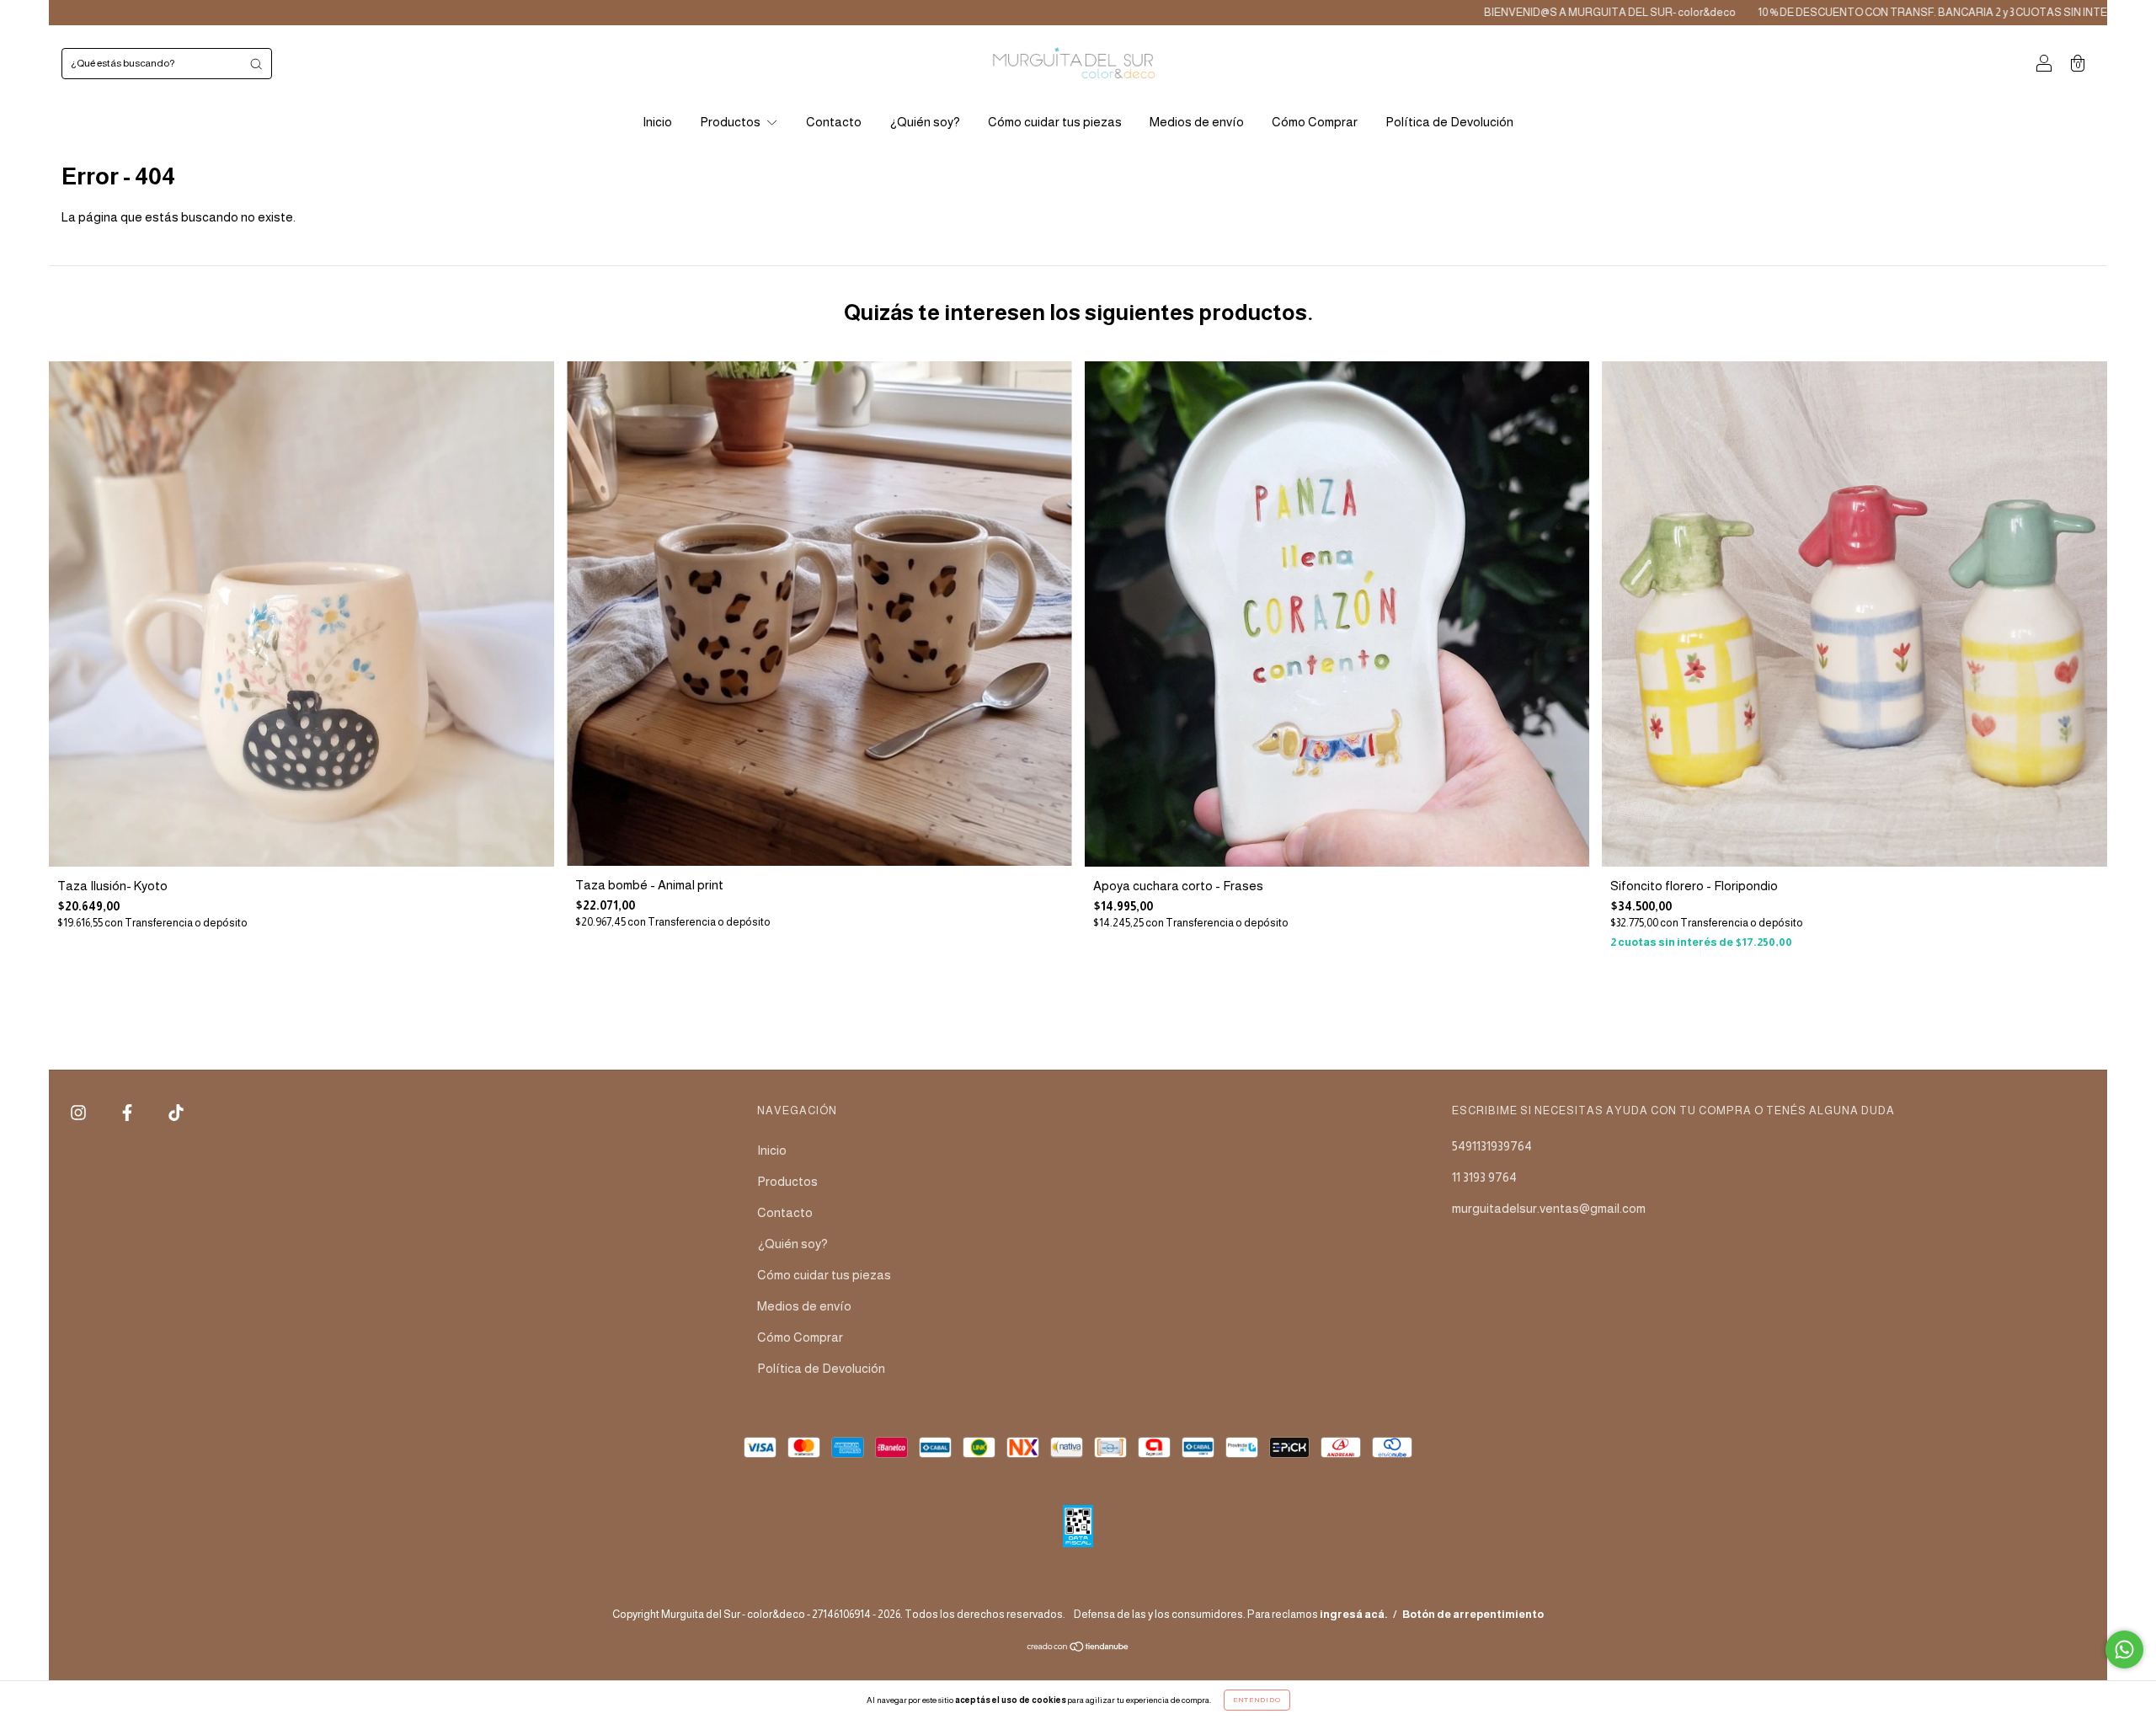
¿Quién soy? (925, 122)
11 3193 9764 (1484, 1177)
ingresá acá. (1354, 1614)
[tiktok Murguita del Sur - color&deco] (176, 1113)
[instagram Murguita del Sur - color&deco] (80, 1113)
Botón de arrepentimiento (1473, 1614)
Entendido (1257, 1700)
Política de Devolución (1449, 122)
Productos (731, 122)
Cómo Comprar (1315, 122)
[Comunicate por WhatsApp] (2124, 1650)
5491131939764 (1492, 1146)
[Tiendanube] (1078, 1648)
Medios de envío (1197, 122)
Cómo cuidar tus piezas (1055, 122)
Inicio (657, 122)
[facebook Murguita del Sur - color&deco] (128, 1113)
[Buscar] (256, 64)
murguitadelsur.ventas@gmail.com (1549, 1208)
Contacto (834, 122)
